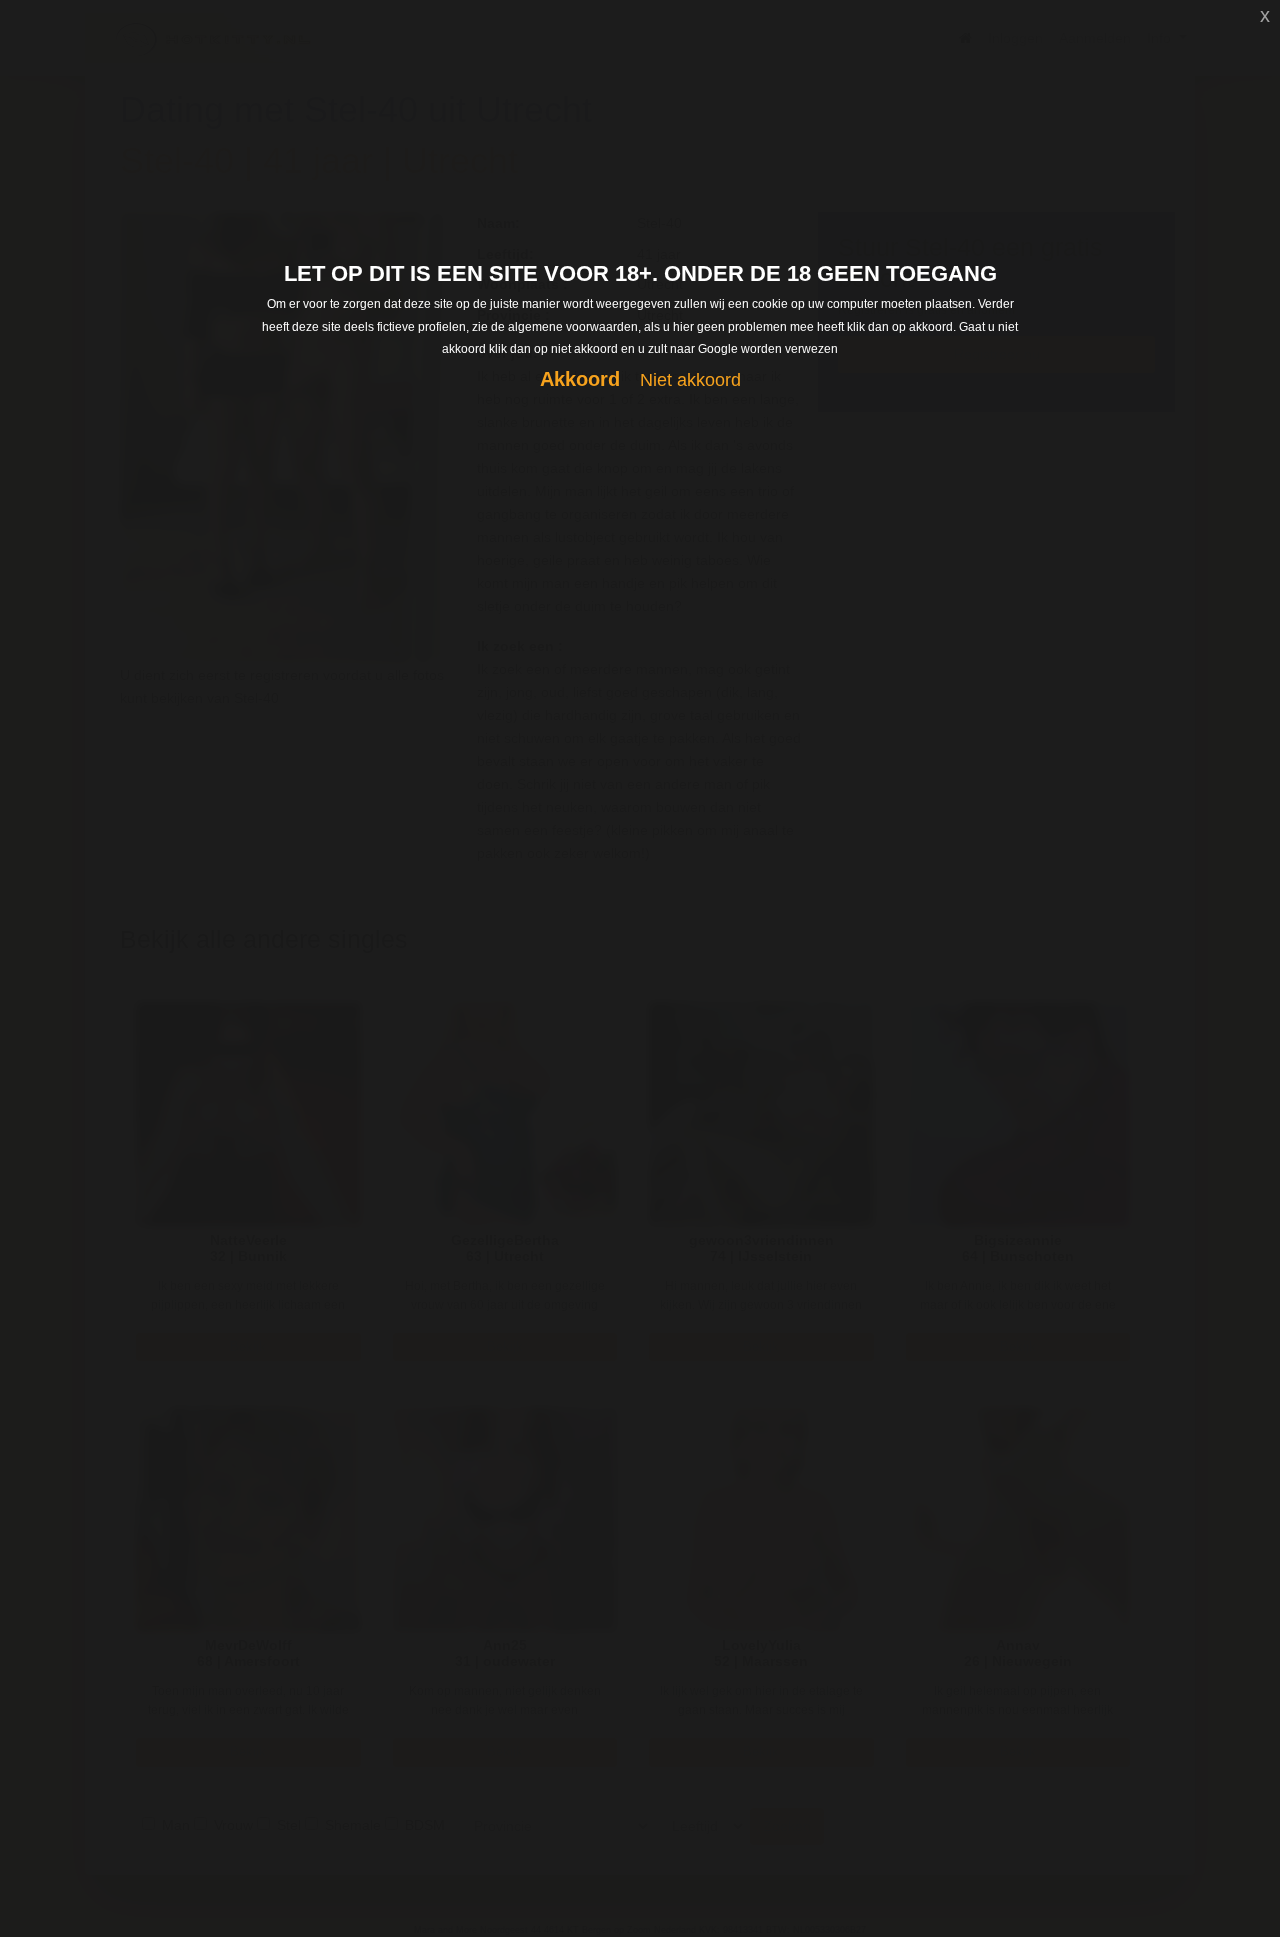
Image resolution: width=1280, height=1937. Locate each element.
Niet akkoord (690, 380)
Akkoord (580, 379)
